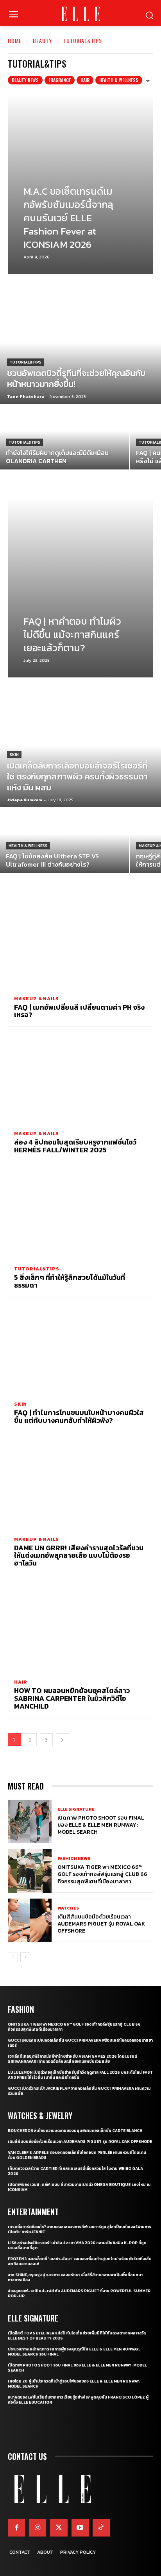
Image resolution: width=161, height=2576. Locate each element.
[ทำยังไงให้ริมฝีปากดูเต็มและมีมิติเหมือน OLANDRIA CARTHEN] (64, 437)
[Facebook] (16, 2528)
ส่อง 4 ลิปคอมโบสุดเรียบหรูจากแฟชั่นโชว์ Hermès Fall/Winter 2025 (75, 1146)
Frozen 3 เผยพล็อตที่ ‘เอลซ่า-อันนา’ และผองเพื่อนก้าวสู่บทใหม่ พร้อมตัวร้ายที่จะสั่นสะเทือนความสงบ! (80, 2261)
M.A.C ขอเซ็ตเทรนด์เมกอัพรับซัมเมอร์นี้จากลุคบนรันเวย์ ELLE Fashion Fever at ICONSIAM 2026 (68, 218)
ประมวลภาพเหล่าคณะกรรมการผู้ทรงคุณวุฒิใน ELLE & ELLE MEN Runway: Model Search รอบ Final (74, 2352)
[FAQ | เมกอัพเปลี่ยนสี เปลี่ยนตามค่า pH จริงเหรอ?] (80, 945)
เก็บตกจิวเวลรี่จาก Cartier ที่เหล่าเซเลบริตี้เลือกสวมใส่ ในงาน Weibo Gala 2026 (75, 2171)
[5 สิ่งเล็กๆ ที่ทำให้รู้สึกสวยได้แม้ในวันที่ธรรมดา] (80, 1215)
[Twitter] (59, 2528)
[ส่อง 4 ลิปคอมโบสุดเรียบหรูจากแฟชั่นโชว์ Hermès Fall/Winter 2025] (80, 1080)
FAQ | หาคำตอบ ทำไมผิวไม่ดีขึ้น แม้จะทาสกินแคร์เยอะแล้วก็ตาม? (72, 634)
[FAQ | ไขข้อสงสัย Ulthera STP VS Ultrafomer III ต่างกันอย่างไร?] (64, 841)
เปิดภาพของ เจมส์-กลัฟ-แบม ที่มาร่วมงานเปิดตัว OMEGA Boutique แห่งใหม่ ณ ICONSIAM (79, 2187)
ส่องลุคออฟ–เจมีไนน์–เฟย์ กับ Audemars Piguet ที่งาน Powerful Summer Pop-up (79, 2293)
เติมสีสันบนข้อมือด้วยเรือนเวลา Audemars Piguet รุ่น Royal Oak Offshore (101, 1924)
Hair (85, 80)
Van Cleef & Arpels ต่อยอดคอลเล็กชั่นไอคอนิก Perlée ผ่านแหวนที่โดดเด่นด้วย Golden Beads (77, 2155)
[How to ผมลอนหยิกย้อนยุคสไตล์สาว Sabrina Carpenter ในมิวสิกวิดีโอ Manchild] (80, 1628)
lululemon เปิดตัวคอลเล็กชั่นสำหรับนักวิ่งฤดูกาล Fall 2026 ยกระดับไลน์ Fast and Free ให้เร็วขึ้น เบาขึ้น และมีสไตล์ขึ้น (80, 2075)
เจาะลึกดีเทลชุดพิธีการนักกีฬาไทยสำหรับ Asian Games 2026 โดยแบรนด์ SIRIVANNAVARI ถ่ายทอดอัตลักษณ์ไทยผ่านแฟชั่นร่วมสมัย (72, 2059)
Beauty (42, 40)
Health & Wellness (119, 80)
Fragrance (60, 80)
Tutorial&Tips (26, 362)
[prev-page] (13, 1957)
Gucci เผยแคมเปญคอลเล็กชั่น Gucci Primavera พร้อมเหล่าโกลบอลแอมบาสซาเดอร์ (80, 2043)
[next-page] (63, 1740)
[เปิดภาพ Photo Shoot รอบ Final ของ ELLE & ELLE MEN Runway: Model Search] (30, 1822)
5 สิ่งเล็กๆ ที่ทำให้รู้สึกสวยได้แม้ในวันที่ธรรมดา (70, 1281)
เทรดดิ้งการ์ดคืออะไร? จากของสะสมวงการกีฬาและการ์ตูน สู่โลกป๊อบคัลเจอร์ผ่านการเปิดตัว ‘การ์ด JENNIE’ (80, 2229)
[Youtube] (80, 2528)
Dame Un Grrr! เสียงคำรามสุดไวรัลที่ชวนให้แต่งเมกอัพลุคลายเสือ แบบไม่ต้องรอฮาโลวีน (79, 1556)
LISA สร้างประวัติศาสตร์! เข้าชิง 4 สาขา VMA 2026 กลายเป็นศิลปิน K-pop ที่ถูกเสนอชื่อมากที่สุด (77, 2245)
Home (15, 40)
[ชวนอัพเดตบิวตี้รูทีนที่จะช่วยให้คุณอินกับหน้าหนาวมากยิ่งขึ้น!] (80, 353)
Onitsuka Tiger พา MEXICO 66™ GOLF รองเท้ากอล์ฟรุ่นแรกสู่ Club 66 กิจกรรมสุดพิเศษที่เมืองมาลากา (102, 1874)
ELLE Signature (76, 1809)
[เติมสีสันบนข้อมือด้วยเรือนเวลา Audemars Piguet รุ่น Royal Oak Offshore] (30, 1920)
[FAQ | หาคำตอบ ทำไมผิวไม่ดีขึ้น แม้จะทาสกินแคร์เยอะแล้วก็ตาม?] (80, 588)
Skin (14, 755)
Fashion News (74, 1859)
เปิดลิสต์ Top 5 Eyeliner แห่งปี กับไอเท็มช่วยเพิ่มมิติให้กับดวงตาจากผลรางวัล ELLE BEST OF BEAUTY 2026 (77, 2336)
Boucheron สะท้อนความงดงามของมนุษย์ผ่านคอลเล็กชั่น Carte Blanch (75, 2131)
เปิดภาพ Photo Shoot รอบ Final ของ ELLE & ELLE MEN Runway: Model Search (101, 1825)
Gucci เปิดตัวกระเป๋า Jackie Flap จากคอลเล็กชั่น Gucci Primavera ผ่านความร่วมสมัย (79, 2091)
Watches (68, 1908)
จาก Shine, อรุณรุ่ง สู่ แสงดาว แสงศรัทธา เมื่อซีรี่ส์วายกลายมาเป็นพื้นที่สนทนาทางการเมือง (75, 2277)
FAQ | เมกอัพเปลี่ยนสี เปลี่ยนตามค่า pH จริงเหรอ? (79, 1011)
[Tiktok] (101, 2528)
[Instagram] (38, 2528)
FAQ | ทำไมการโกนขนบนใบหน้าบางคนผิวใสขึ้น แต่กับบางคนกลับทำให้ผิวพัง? (79, 1416)
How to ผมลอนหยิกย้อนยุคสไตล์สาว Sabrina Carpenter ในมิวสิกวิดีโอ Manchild (72, 1698)
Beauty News (25, 80)
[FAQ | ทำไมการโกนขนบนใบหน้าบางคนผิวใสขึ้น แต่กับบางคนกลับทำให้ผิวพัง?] (80, 1350)
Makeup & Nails (37, 999)
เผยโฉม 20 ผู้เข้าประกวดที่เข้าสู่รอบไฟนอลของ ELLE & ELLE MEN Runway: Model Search (74, 2384)
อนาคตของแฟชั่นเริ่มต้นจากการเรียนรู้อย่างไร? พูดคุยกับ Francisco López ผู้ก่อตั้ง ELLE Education (78, 2400)
